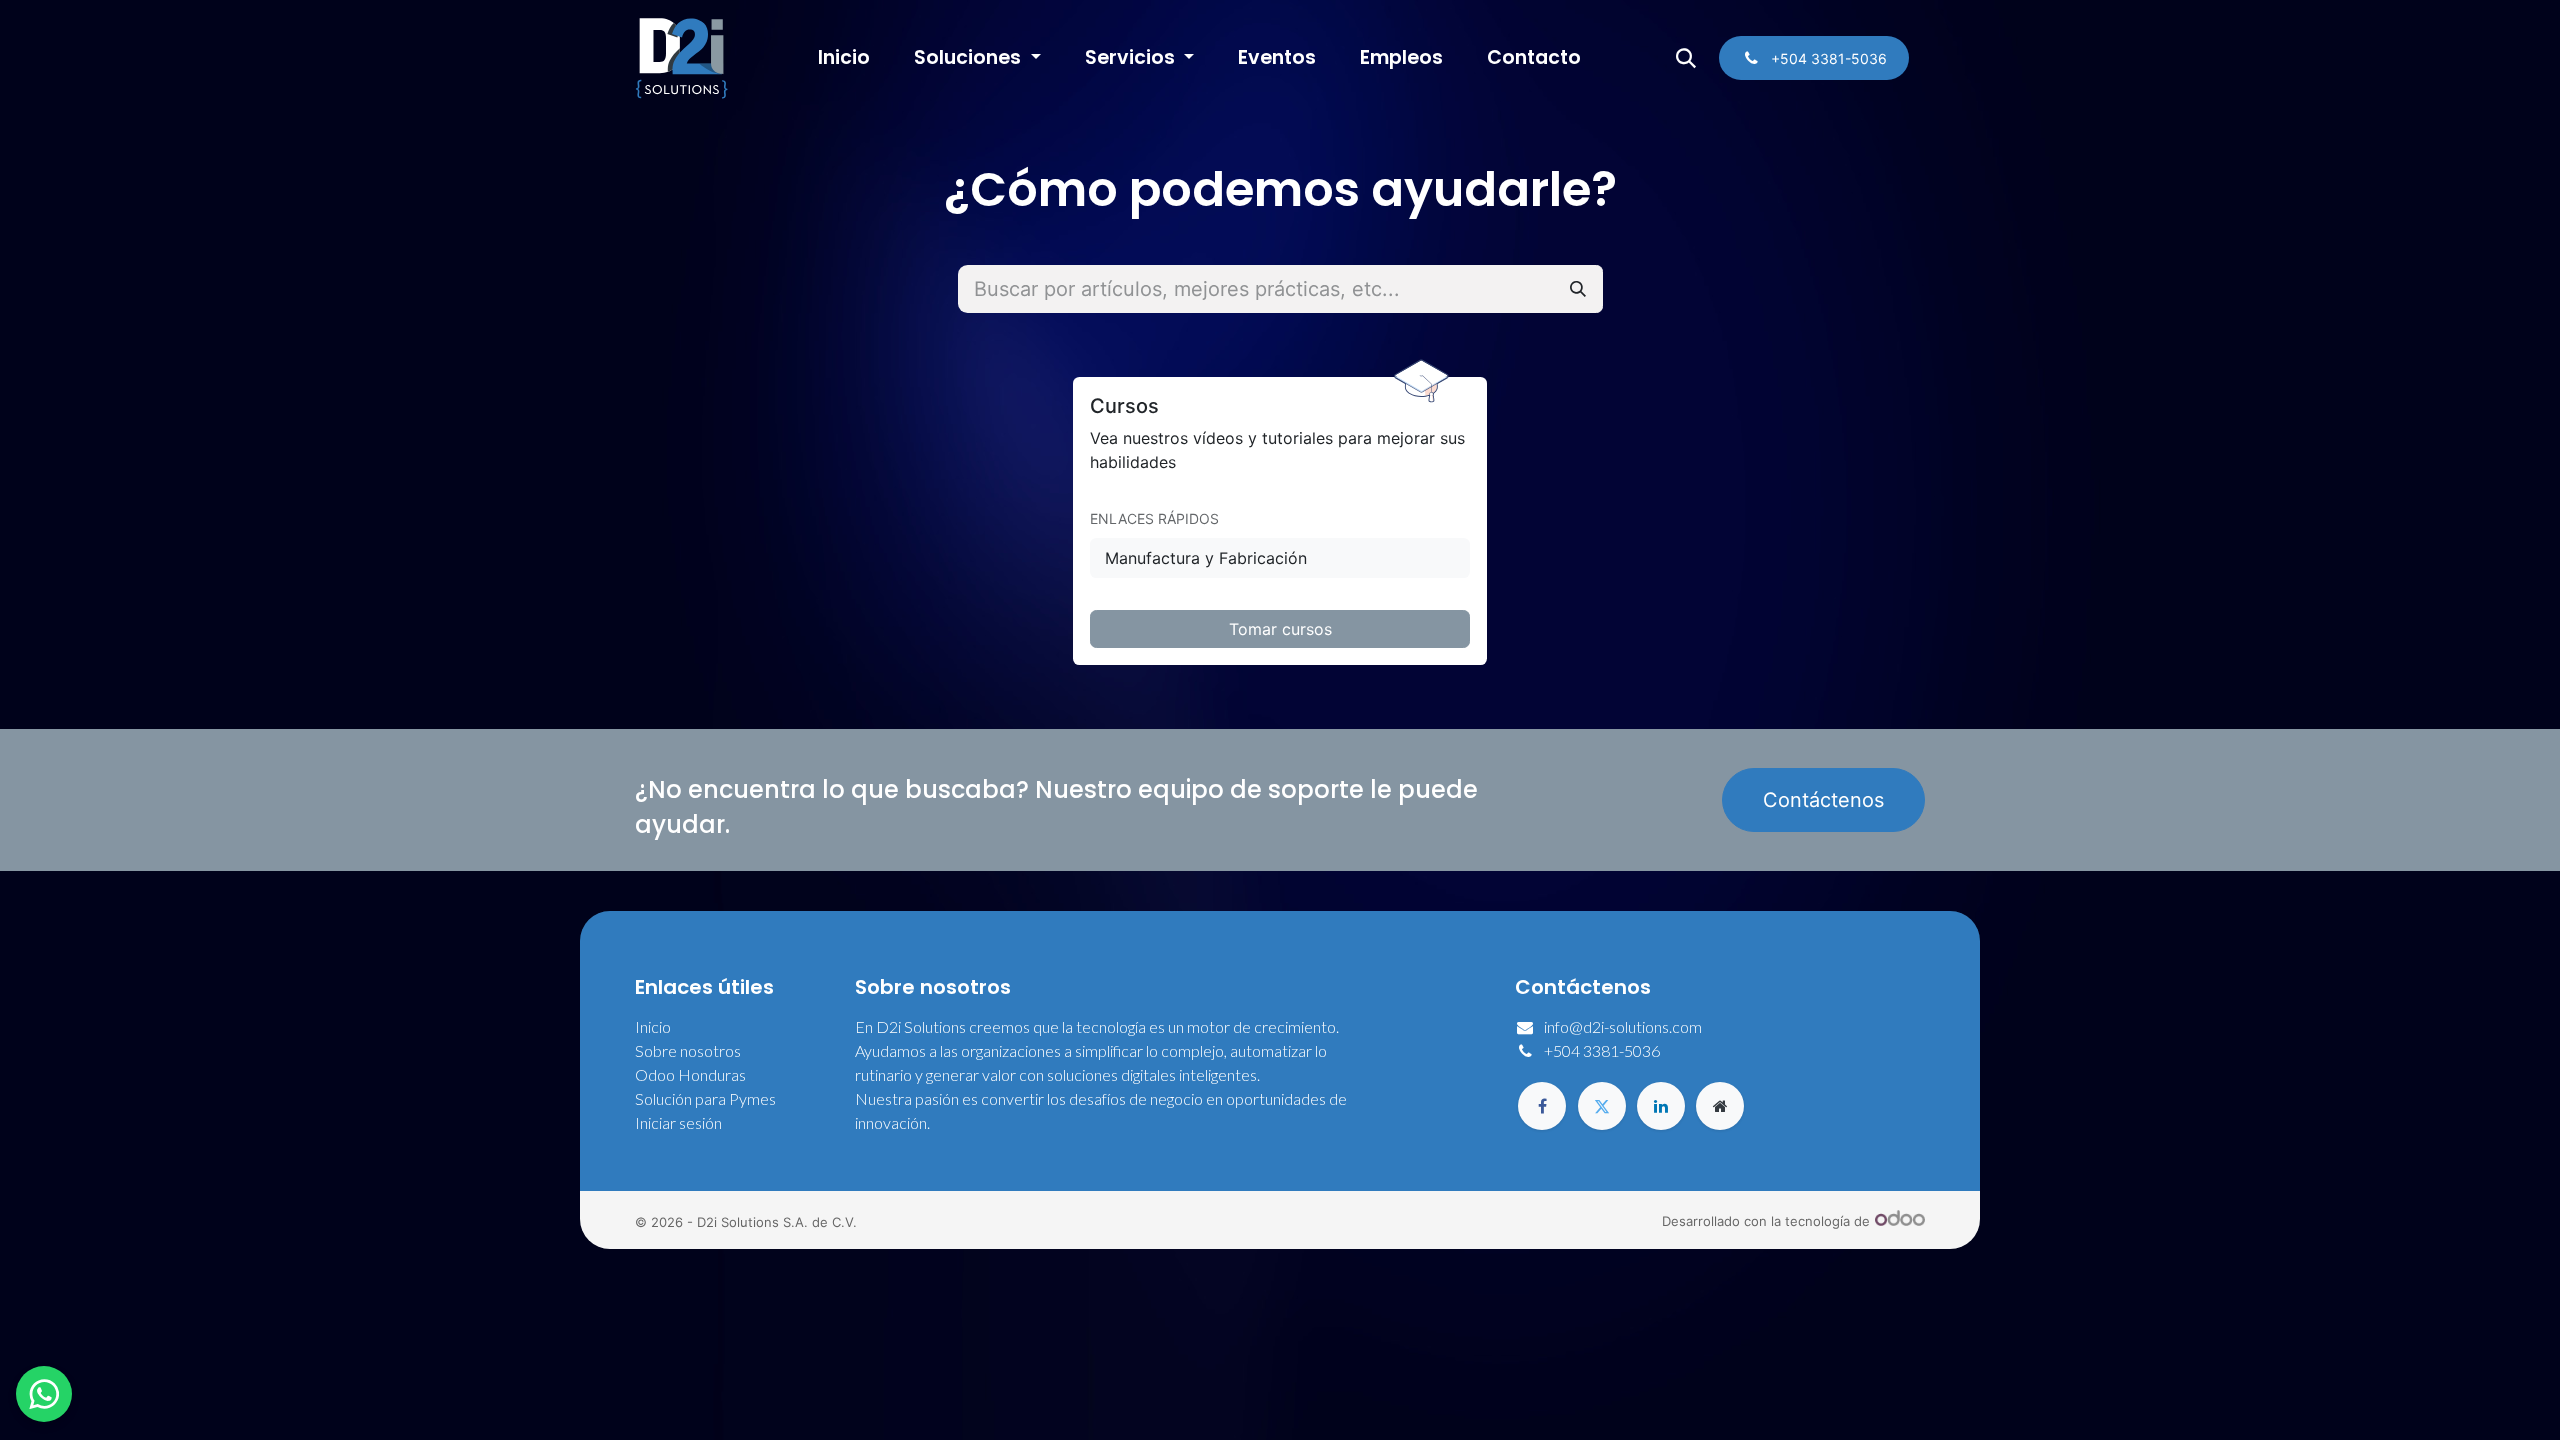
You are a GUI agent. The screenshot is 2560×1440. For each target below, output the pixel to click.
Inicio (653, 1026)
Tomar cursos (1280, 629)
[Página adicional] (1720, 1106)
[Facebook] (1542, 1106)
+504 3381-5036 (1602, 1050)
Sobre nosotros (688, 1050)
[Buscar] (1578, 289)
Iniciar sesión (678, 1122)
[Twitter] (1602, 1106)
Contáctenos (1823, 800)
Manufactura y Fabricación (1206, 558)
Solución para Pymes (705, 1098)
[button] (1686, 58)
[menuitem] (844, 58)
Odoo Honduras (690, 1074)
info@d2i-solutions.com (1623, 1026)
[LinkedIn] (1661, 1106)
